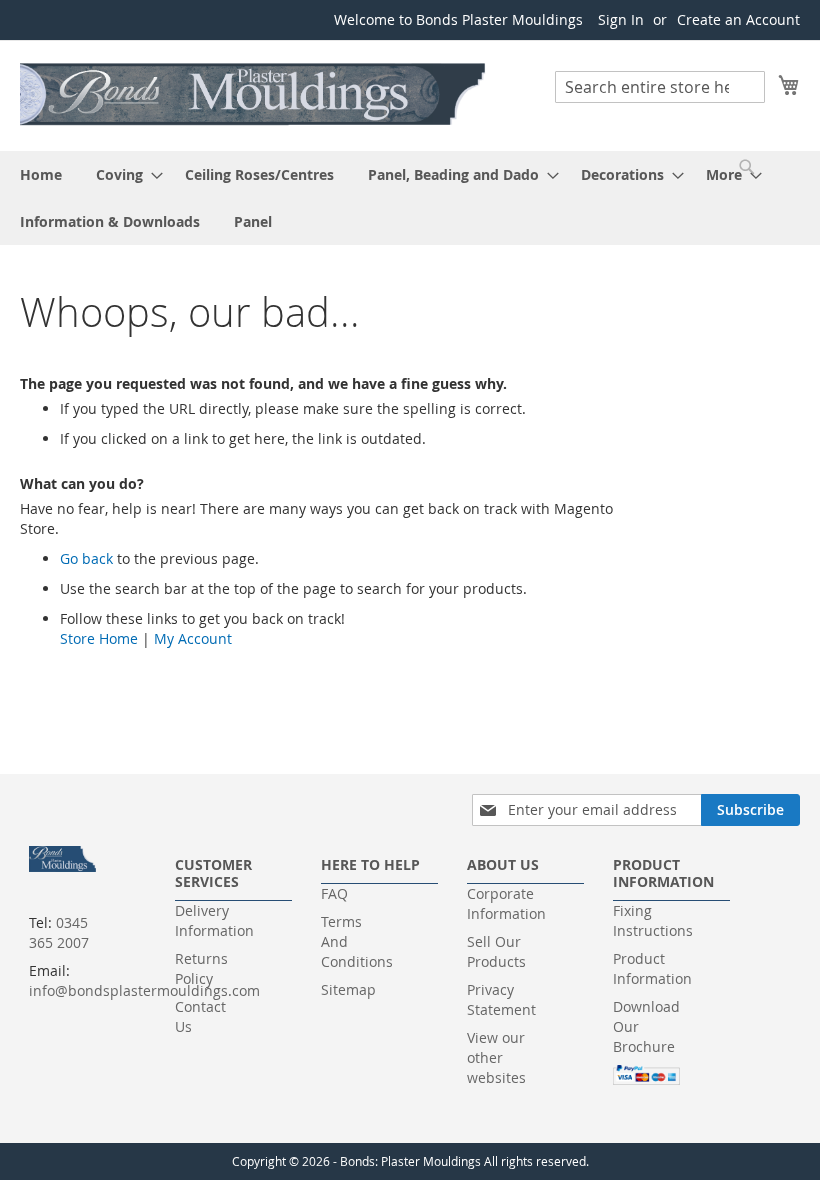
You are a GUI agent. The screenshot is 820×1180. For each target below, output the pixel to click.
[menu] (410, 198)
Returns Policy (201, 968)
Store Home (99, 638)
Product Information (652, 968)
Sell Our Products (496, 951)
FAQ (334, 893)
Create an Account (738, 19)
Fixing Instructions (653, 920)
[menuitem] (41, 174)
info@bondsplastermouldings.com (144, 990)
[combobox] (660, 87)
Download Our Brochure (646, 1026)
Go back (86, 558)
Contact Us (200, 1016)
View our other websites (496, 1057)
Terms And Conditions (357, 941)
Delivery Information (214, 920)
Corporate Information (506, 903)
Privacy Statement (501, 999)
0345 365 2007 (59, 932)
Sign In (621, 19)
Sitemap (348, 989)
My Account (193, 638)
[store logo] (254, 94)
